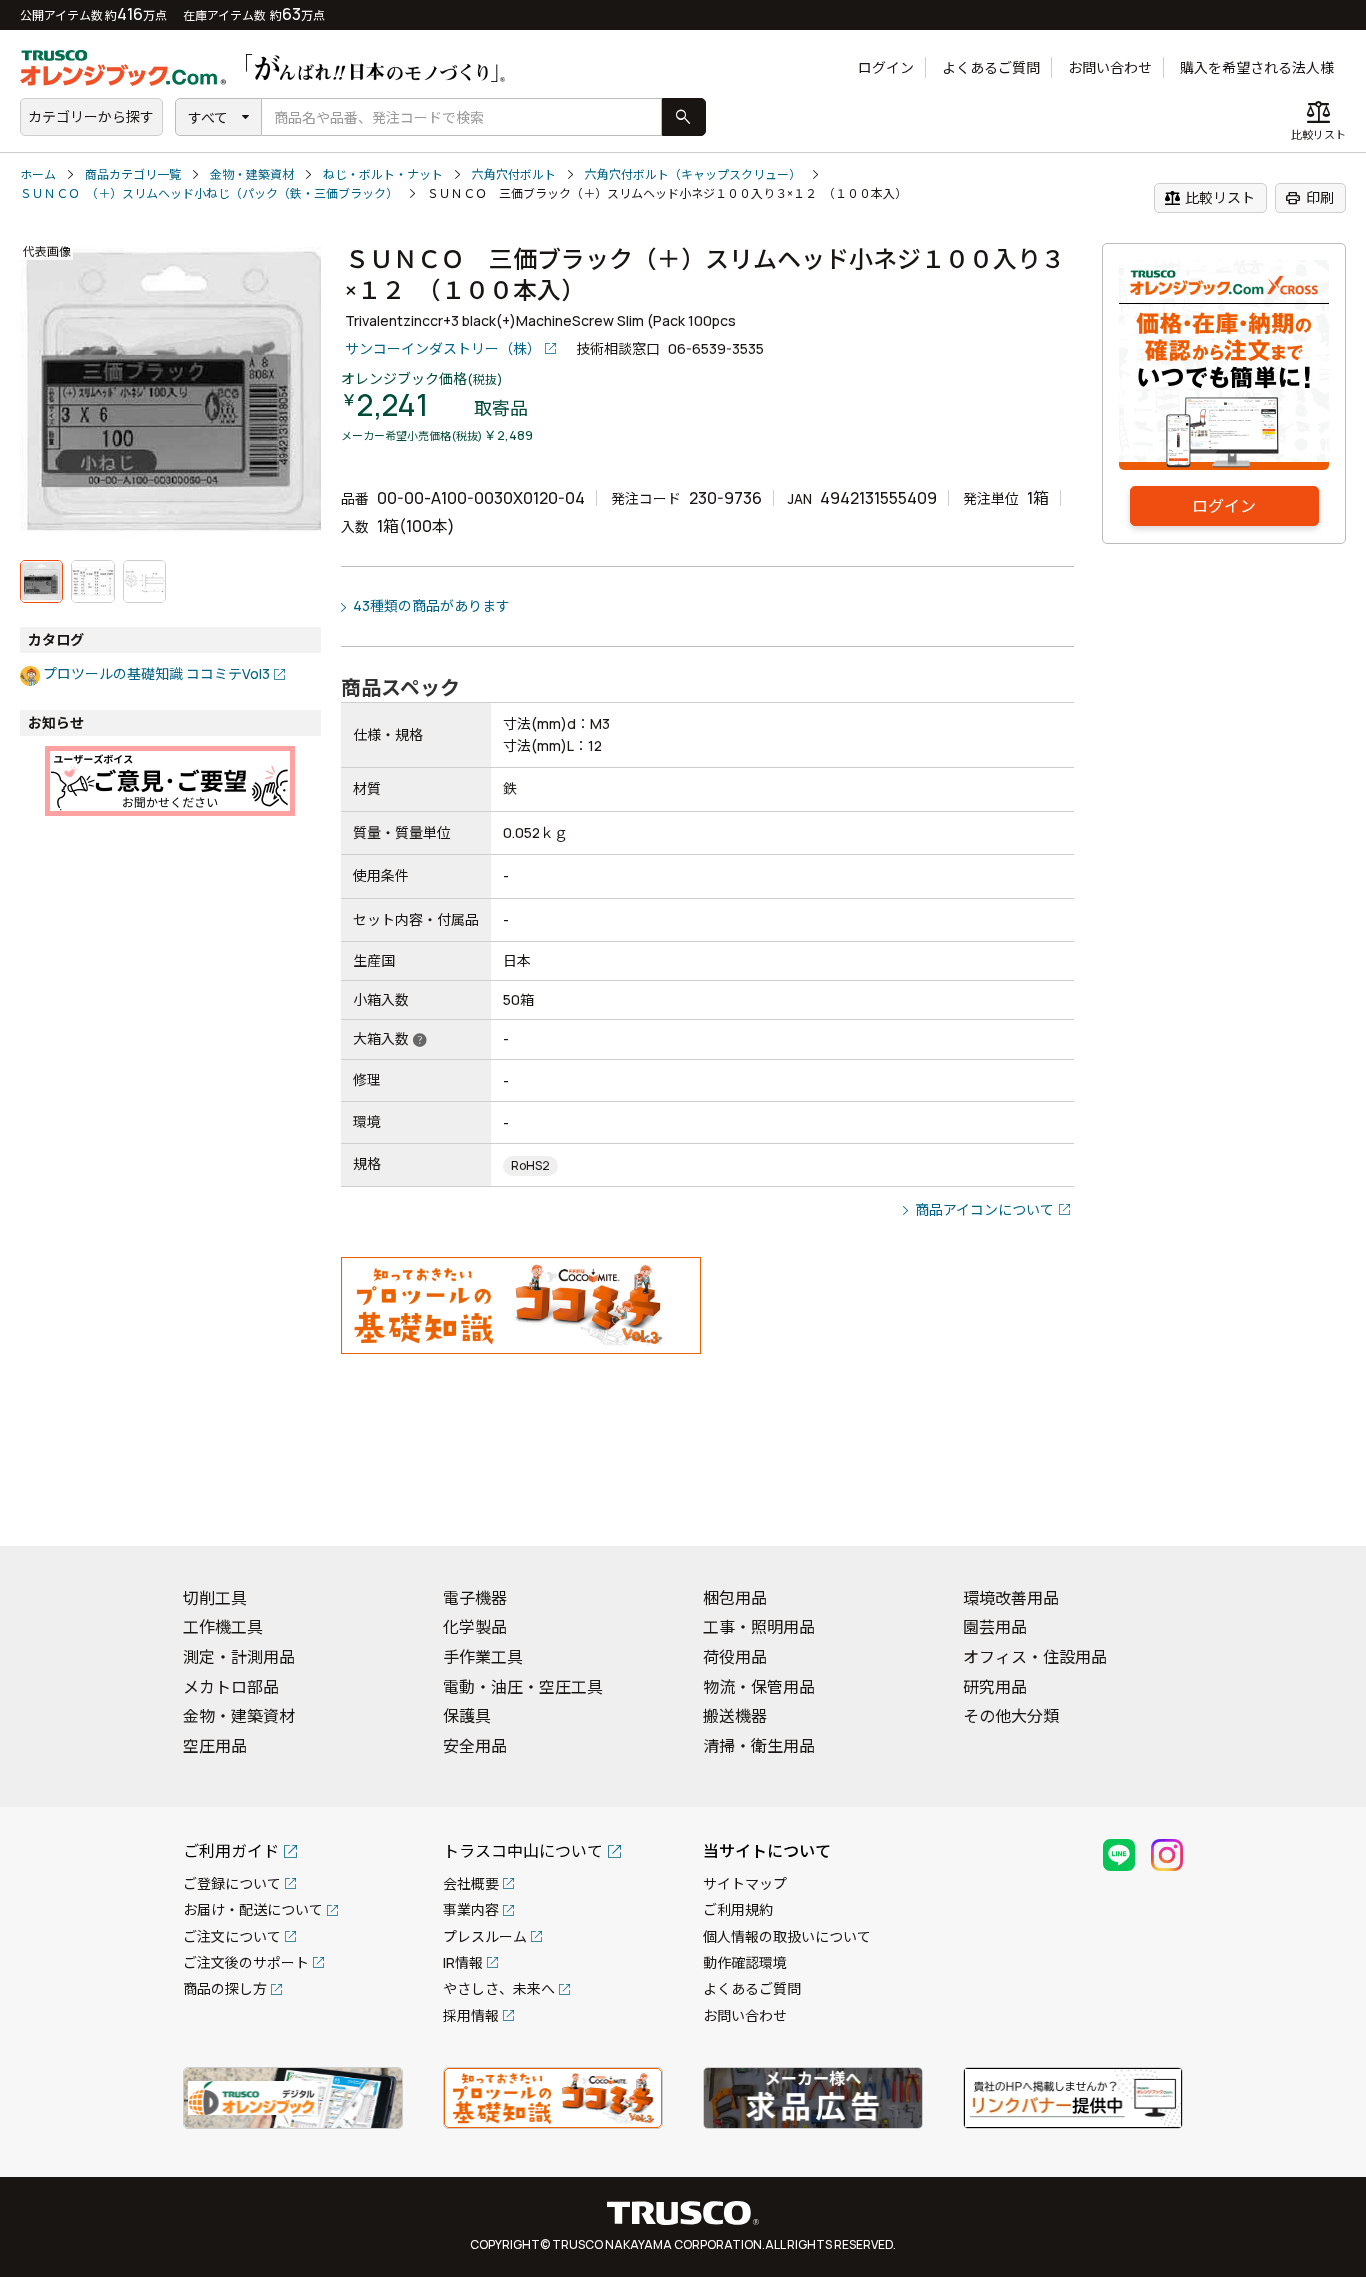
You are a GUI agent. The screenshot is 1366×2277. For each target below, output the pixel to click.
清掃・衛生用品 (759, 1746)
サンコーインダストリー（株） (443, 348)
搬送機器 (735, 1716)
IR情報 (463, 1962)
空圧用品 (215, 1746)
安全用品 (475, 1746)
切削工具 (215, 1598)
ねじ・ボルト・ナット (383, 174)
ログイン (886, 67)
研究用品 (995, 1687)
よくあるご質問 (991, 67)
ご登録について (232, 1883)
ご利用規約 (738, 1909)
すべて (208, 117)
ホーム (38, 174)
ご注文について (232, 1936)
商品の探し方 (225, 1988)
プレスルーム (485, 1936)
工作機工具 (223, 1627)
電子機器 (475, 1598)
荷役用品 (735, 1657)
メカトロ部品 (231, 1687)
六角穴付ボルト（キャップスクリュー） (693, 174)
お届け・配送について (253, 1909)
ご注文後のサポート (246, 1962)
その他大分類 (1011, 1716)
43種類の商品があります (431, 605)
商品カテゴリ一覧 (133, 174)
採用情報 (471, 2015)
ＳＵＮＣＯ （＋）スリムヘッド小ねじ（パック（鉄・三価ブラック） (209, 193)
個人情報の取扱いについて (787, 1936)
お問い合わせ (1110, 67)
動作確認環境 (745, 1962)
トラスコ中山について (523, 1851)
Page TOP (1316, 1505)
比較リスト (1209, 198)
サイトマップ (745, 1883)
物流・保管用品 (759, 1687)
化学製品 (475, 1627)
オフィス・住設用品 (1035, 1657)
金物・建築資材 (252, 174)
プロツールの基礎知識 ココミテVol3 (156, 673)
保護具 (467, 1716)
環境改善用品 (1011, 1598)
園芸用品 (995, 1627)
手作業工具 (483, 1657)
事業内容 (471, 1909)
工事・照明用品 (759, 1627)
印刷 (1309, 198)
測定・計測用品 (239, 1657)
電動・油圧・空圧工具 (523, 1687)
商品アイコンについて (984, 1209)
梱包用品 (735, 1598)
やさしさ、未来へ (499, 1988)
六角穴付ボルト (514, 174)
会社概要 (471, 1883)
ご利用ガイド (231, 1851)
